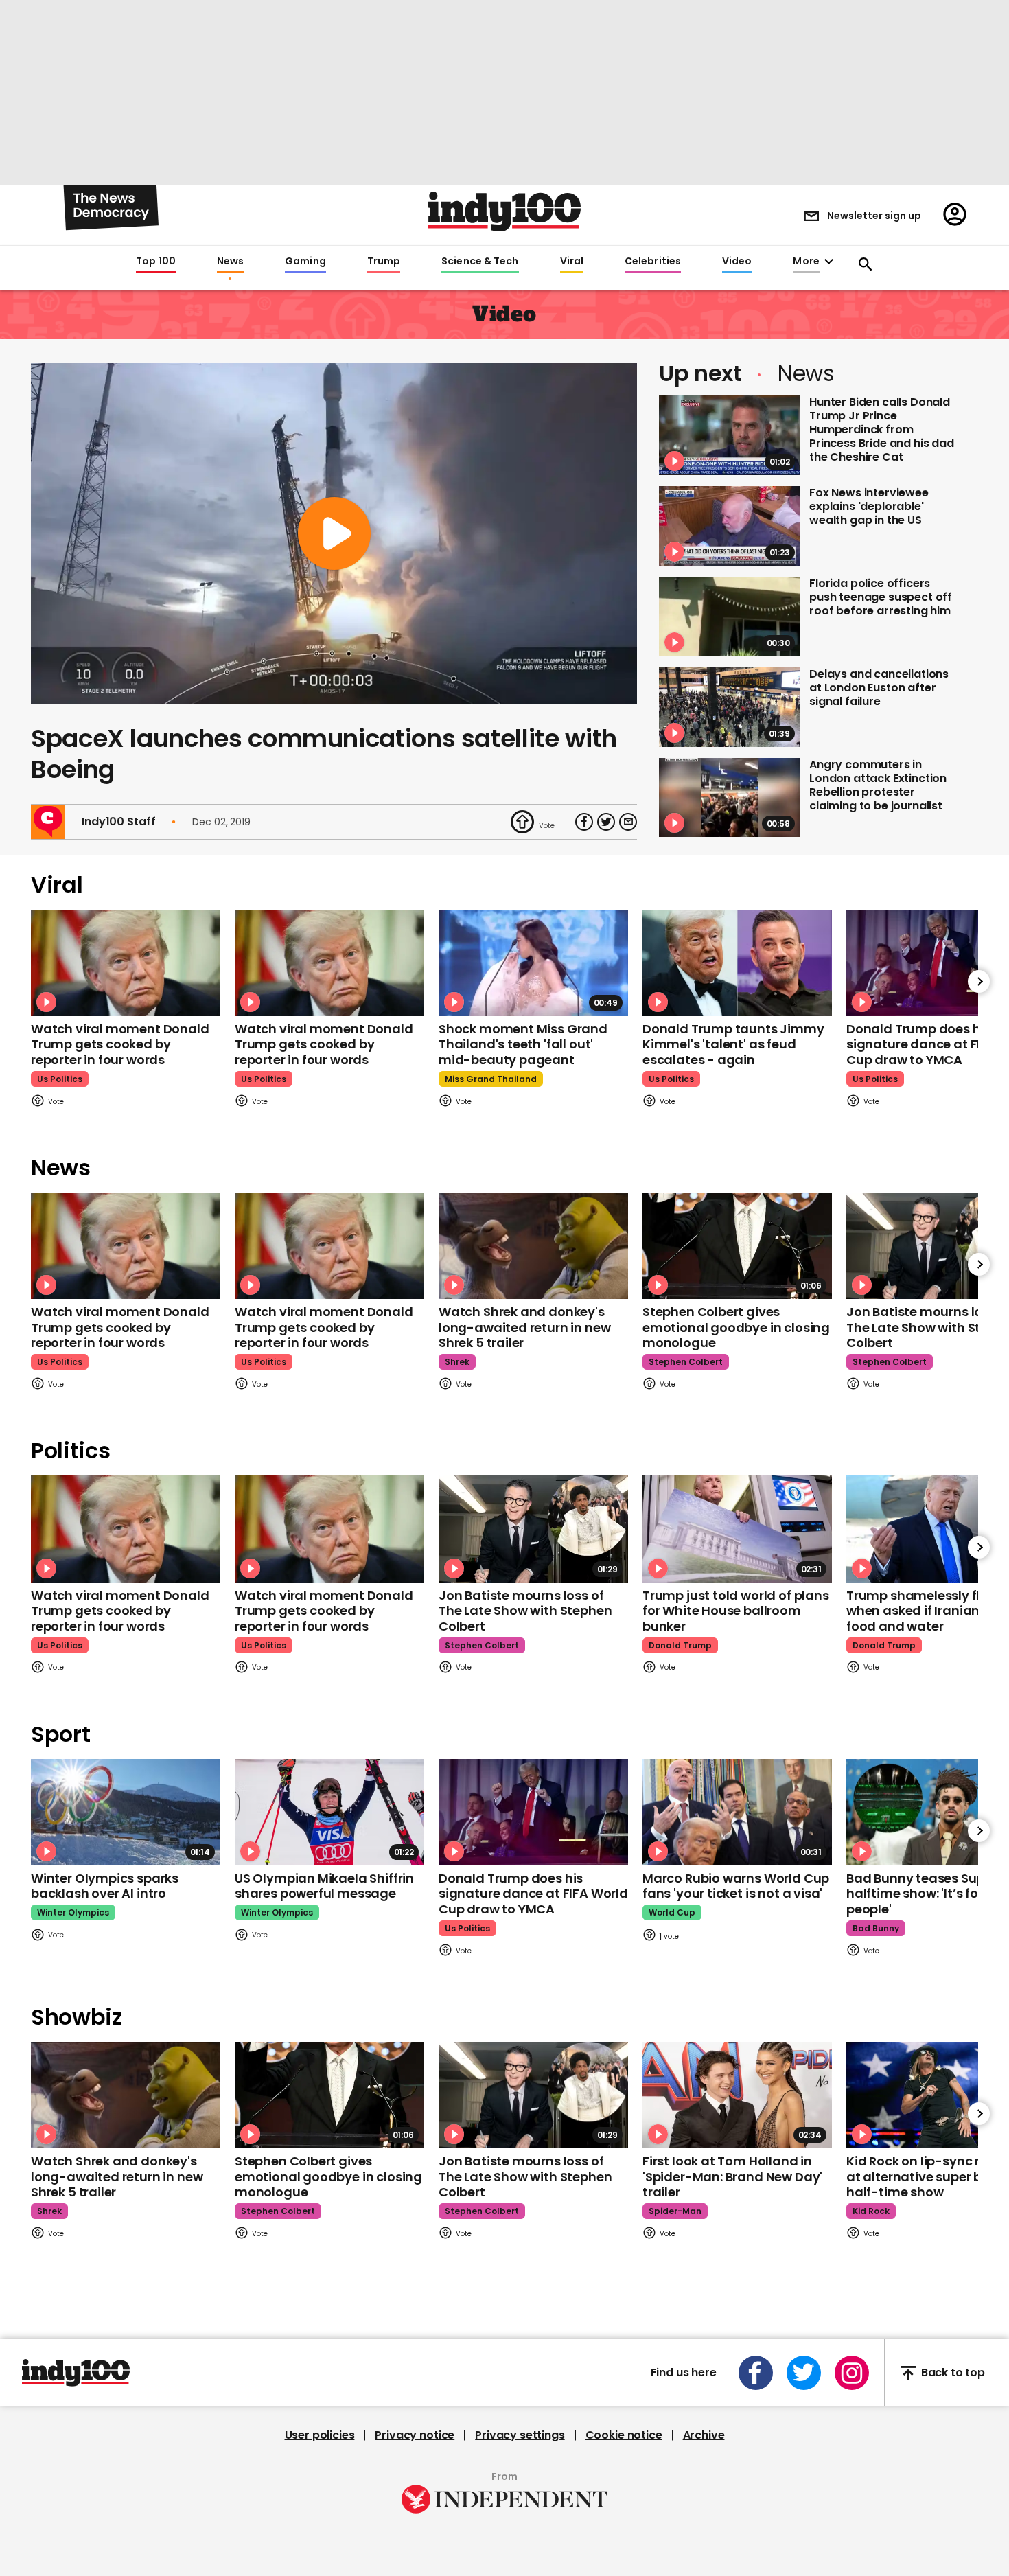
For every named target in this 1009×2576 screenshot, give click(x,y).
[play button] (334, 534)
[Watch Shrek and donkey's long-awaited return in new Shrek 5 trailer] (533, 1246)
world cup (672, 1912)
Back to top (953, 2373)
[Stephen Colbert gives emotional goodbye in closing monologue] (737, 1246)
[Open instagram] (852, 2373)
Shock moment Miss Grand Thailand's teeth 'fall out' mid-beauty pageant (523, 1044)
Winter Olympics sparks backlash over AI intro (105, 1886)
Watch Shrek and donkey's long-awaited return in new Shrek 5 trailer (524, 1327)
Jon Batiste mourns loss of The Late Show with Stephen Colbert (525, 1611)
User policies (320, 2435)
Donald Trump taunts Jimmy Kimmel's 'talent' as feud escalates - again (733, 1044)
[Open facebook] (756, 2373)
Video (737, 262)
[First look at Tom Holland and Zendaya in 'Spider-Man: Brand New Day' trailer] (737, 2095)
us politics (60, 1079)
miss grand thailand (491, 1079)
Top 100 (156, 262)
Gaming (305, 262)
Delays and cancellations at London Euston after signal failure (879, 688)
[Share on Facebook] (584, 822)
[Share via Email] (628, 822)
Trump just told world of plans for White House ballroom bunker (736, 1611)
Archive (704, 2435)
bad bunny (876, 1928)
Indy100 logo (505, 211)
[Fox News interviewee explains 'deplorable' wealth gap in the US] (730, 526)
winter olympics (73, 1912)
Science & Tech (480, 262)
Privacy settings (520, 2435)
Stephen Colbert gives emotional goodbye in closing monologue (736, 1327)
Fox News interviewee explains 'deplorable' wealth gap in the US (869, 506)
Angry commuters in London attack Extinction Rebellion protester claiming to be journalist (878, 785)
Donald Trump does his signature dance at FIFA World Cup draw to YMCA (533, 1894)
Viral (572, 262)
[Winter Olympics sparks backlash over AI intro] (126, 1812)
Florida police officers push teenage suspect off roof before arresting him (881, 597)
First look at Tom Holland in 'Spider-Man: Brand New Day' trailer (732, 2176)
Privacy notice (415, 2435)
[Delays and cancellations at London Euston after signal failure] (730, 707)
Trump (384, 262)
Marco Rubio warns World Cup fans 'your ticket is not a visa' (736, 1886)
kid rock (871, 2211)
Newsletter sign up (874, 216)
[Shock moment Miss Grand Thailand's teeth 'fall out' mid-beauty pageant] (533, 963)
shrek (457, 1362)
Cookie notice (624, 2435)
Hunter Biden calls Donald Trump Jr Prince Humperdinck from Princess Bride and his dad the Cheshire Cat (882, 429)
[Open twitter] (804, 2373)
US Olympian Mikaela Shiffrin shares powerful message (324, 1886)
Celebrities (653, 262)
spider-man (675, 2211)
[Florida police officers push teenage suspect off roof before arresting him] (730, 617)
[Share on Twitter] (606, 822)
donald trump (680, 1645)
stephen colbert (686, 1362)
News (230, 262)
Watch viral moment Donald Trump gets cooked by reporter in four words (120, 1044)
